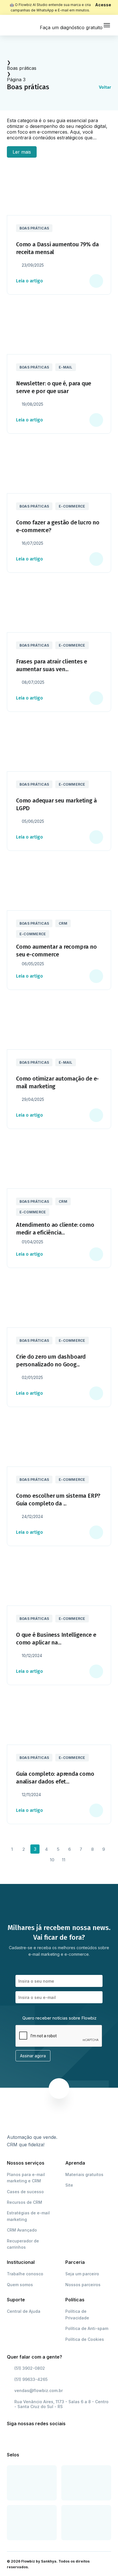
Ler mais (22, 152)
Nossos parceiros (83, 2285)
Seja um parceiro (82, 2274)
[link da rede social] (13, 2438)
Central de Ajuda (24, 2311)
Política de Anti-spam (87, 2328)
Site (69, 2185)
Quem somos (20, 2285)
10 (52, 1860)
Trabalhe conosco (25, 2274)
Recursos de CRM (24, 2202)
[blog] (21, 25)
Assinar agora (33, 2056)
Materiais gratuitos (84, 2174)
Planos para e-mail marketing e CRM (26, 2178)
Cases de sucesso (25, 2192)
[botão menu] (107, 25)
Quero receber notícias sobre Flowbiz (59, 2018)
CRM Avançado (22, 2230)
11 (64, 1860)
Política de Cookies (85, 2339)
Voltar (105, 87)
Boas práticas (22, 68)
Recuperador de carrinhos (23, 2244)
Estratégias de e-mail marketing (28, 2216)
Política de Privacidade (77, 2314)
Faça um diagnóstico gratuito (71, 27)
